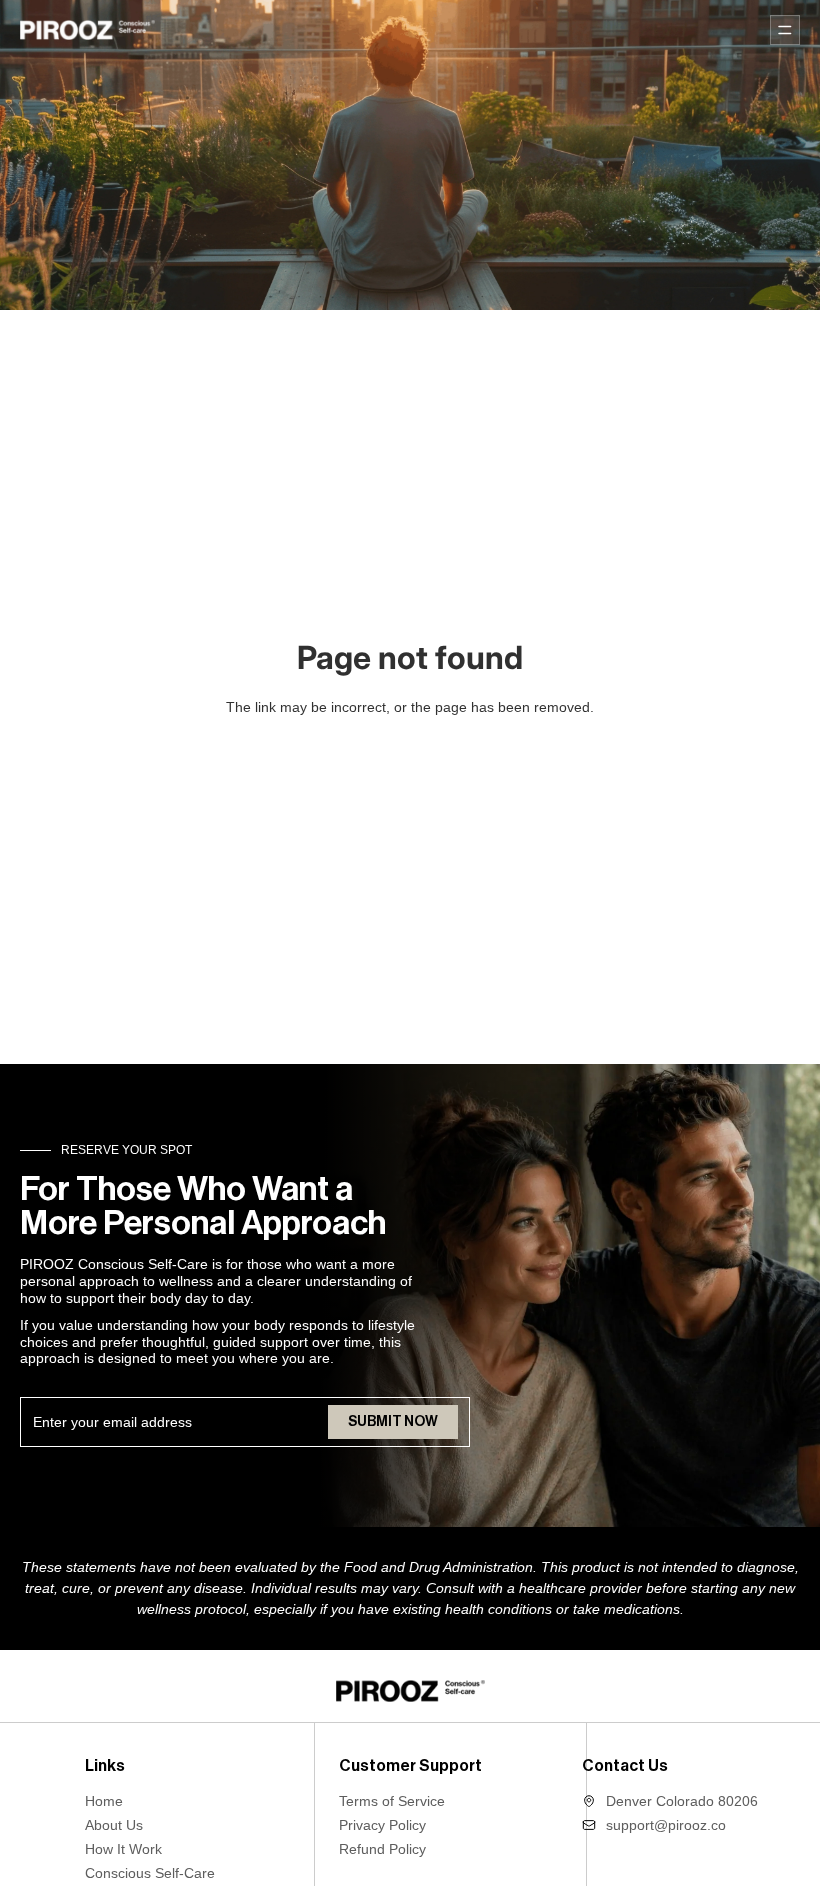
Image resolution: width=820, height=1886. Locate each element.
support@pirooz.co (666, 1825)
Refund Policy (382, 1849)
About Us (114, 1825)
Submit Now (393, 1422)
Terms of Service (392, 1801)
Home (104, 1801)
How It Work (123, 1849)
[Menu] (785, 30)
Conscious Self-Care (150, 1873)
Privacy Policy (382, 1825)
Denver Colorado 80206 (682, 1801)
